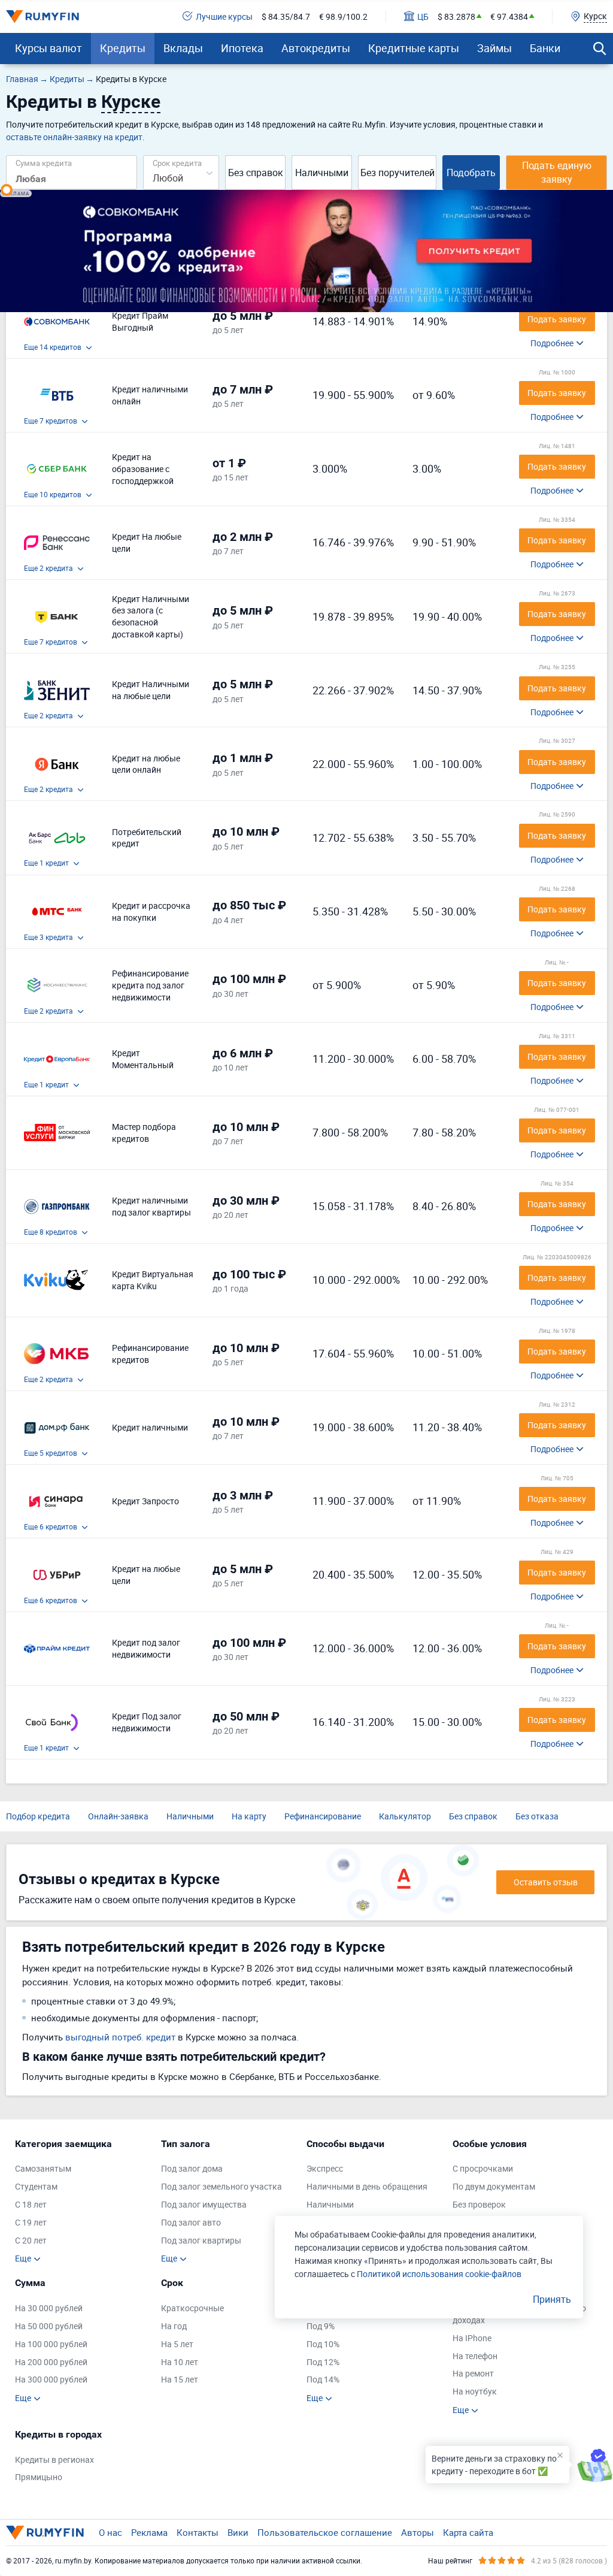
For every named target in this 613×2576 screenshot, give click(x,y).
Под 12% (323, 2362)
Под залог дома (192, 2168)
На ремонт (473, 2373)
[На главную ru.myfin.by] (45, 2532)
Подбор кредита (38, 1816)
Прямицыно (39, 2477)
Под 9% (321, 2326)
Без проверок (479, 2204)
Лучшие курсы (224, 16)
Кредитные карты (414, 48)
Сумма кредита (44, 163)
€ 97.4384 (509, 16)
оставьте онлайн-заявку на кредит (74, 137)
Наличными (322, 173)
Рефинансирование (323, 1816)
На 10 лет (180, 2362)
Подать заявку (557, 319)
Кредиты (123, 48)
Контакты (198, 2532)
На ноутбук (475, 2391)
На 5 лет (177, 2344)
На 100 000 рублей (51, 2344)
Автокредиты (316, 48)
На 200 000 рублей (51, 2362)
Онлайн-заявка (118, 1816)
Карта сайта (468, 2532)
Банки (545, 48)
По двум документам (494, 2186)
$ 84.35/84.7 (286, 16)
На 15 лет (180, 2379)
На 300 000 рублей (51, 2379)
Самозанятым (43, 2168)
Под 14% (323, 2379)
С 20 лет (31, 2240)
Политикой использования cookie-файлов (439, 2274)
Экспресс (325, 2168)
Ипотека (242, 48)
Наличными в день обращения (367, 2186)
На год (174, 2326)
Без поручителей (397, 173)
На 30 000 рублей (49, 2308)
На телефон (475, 2356)
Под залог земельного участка (221, 2186)
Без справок (256, 173)
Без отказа (537, 1816)
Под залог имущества (204, 2204)
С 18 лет (31, 2204)
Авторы (418, 2532)
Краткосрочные (192, 2308)
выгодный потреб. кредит (120, 2037)
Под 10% (323, 2344)
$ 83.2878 (456, 16)
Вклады (183, 48)
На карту (249, 1816)
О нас (110, 2532)
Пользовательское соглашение (325, 2532)
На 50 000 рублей (49, 2326)
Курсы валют (48, 48)
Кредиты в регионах (54, 2459)
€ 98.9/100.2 (343, 16)
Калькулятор (405, 1816)
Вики (238, 2532)
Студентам (36, 2186)
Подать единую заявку (557, 172)
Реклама (149, 2532)
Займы (494, 48)
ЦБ (423, 16)
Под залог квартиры (201, 2240)
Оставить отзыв (546, 1882)
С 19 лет (31, 2222)
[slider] (7, 190)
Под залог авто (191, 2222)
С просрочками (483, 2168)
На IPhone (472, 2338)
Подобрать (471, 173)
